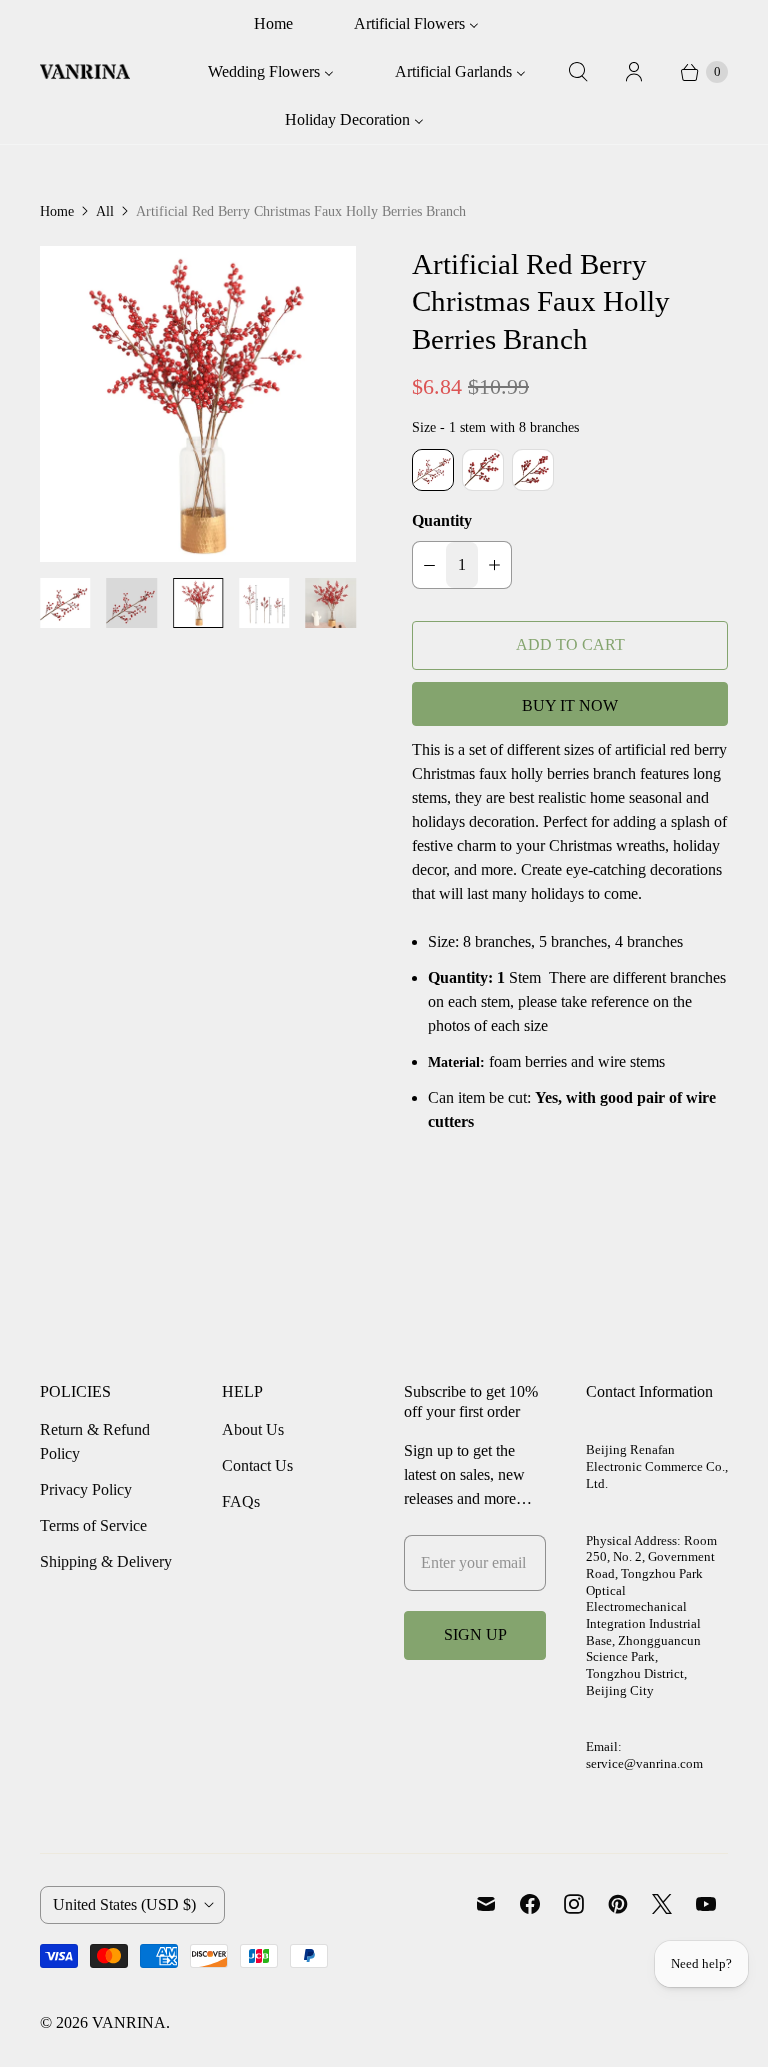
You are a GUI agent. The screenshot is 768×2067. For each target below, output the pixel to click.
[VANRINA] (85, 72)
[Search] (578, 72)
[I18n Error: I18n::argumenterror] (65, 603)
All (105, 211)
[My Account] (634, 72)
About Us (253, 1429)
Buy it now (570, 705)
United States (124, 1904)
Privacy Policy (86, 1489)
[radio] (433, 470)
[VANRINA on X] (662, 1904)
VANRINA (129, 2022)
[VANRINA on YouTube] (706, 1904)
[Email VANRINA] (486, 1904)
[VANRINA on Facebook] (530, 1904)
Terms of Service (93, 1525)
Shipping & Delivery (106, 1561)
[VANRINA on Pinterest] (618, 1904)
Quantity (442, 520)
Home (57, 211)
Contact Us (257, 1465)
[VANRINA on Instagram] (574, 1904)
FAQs (241, 1501)
